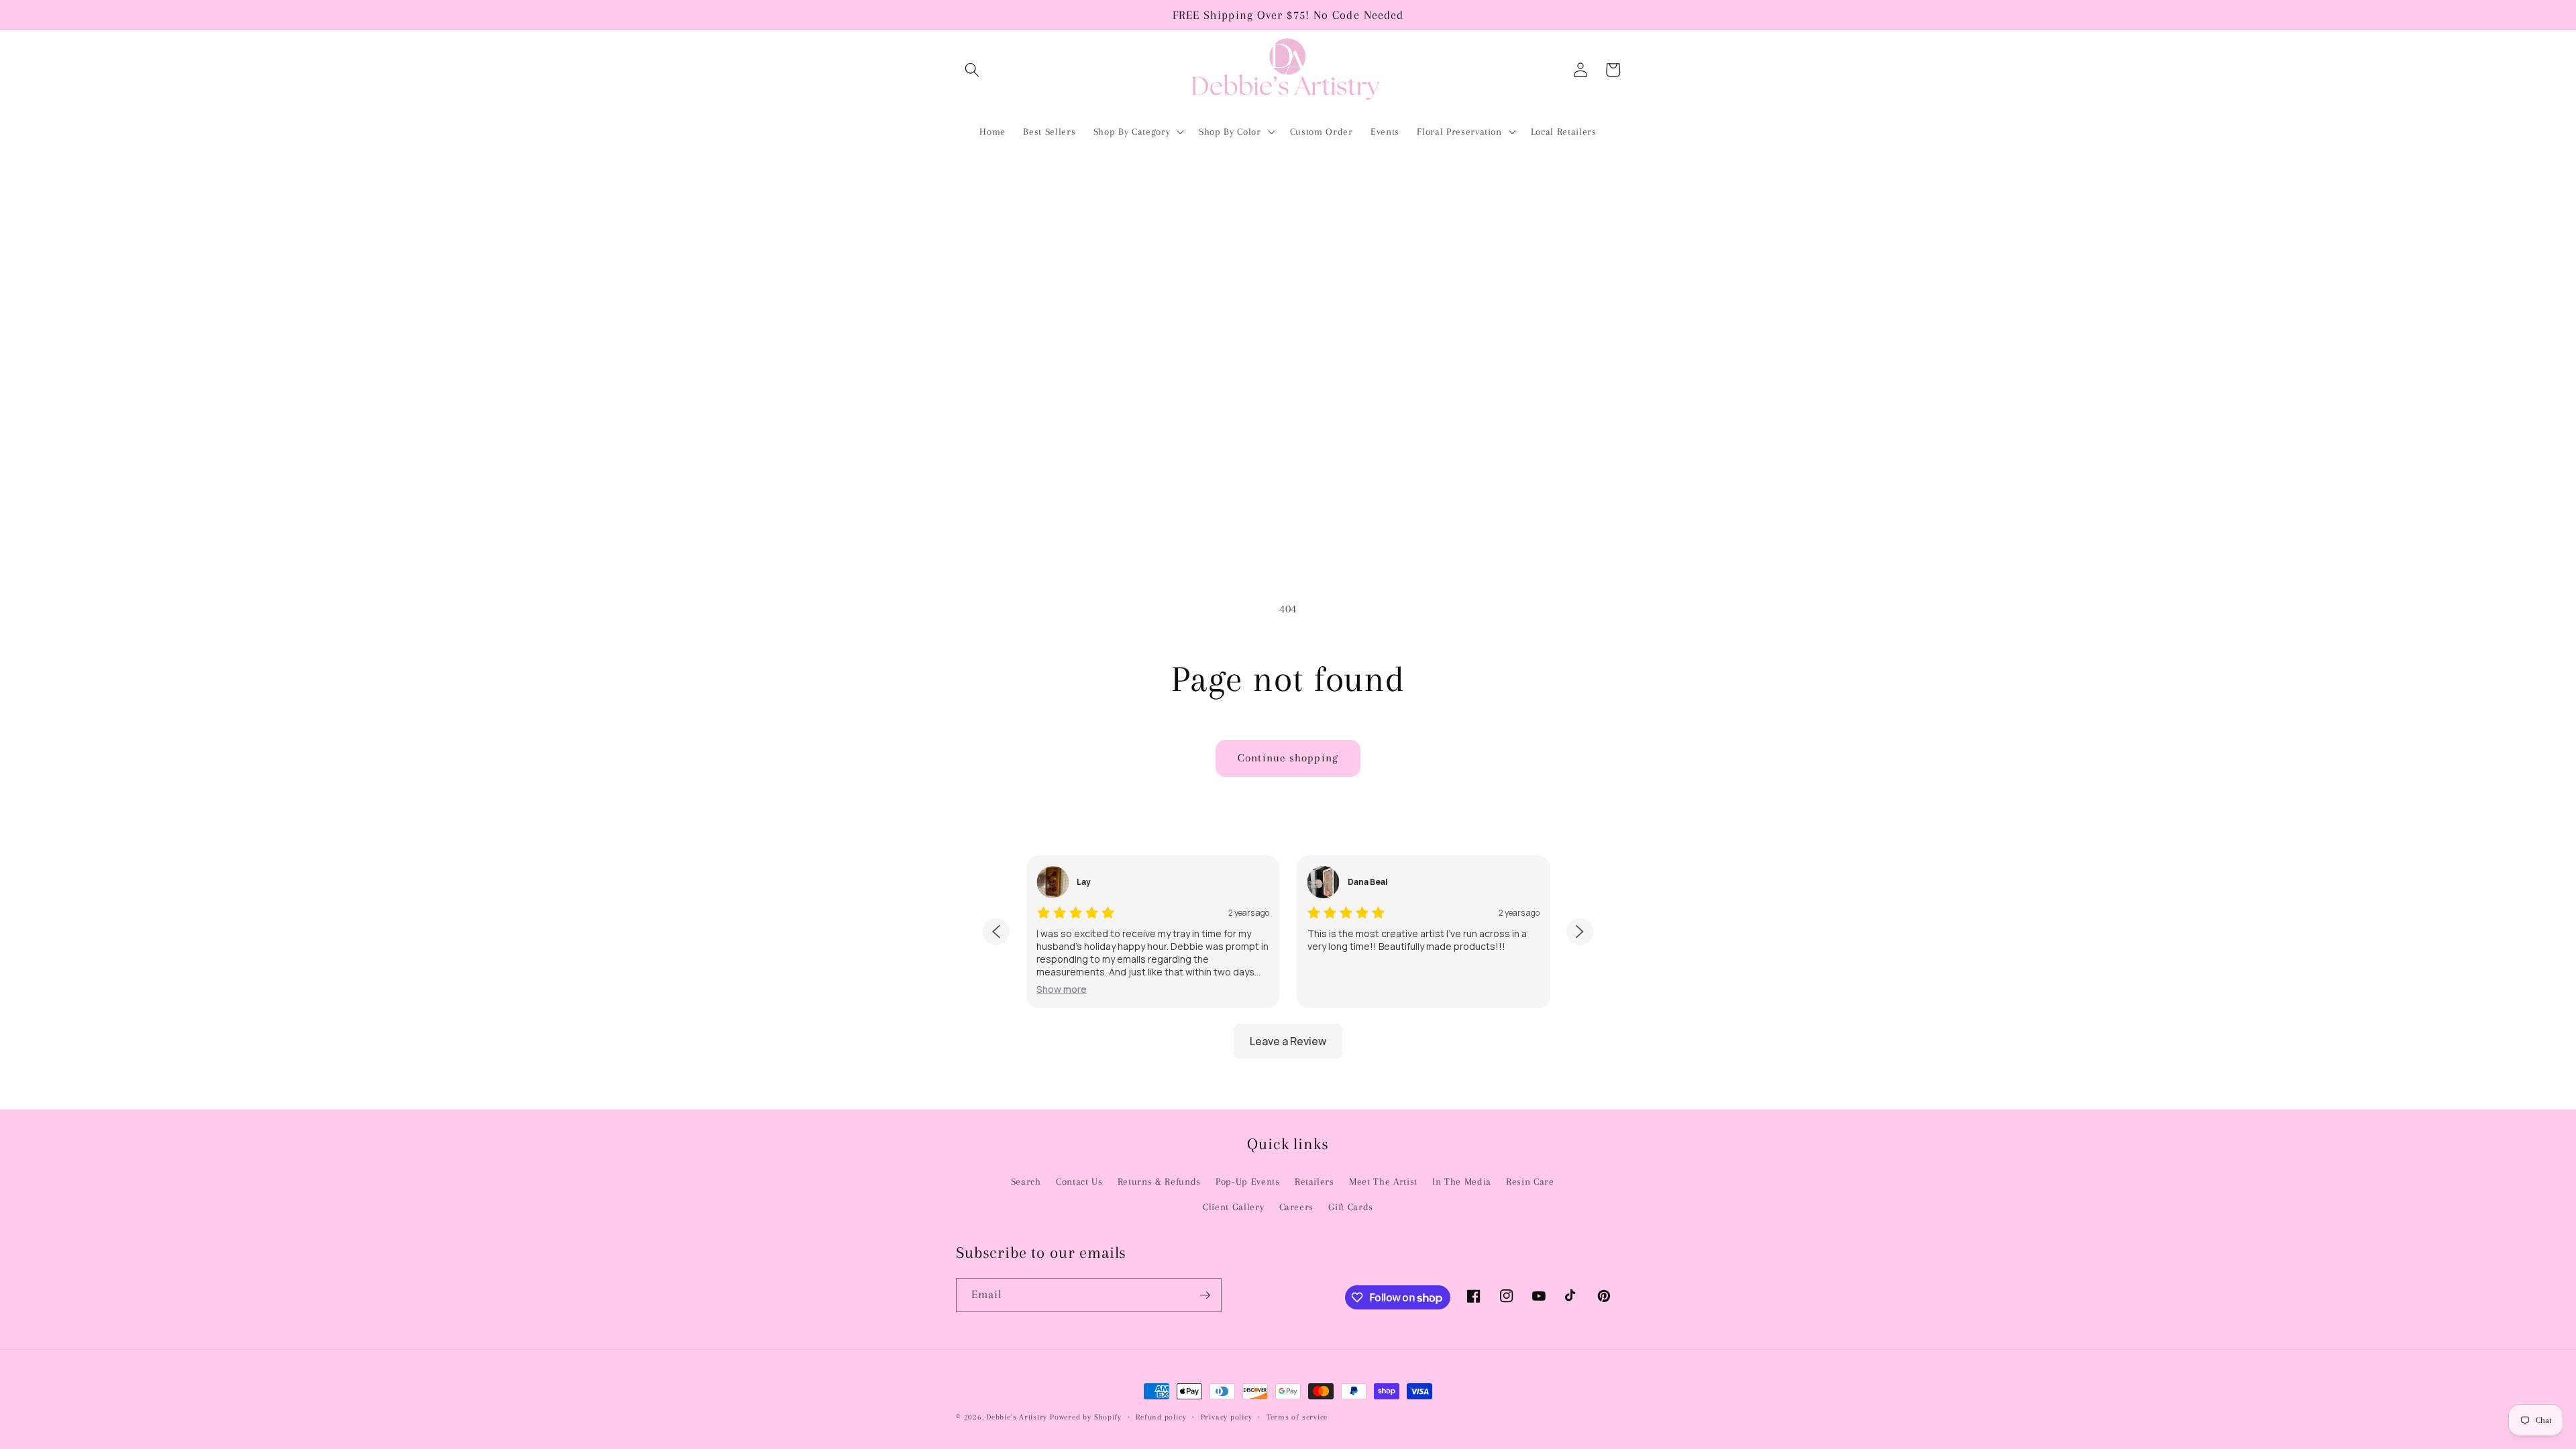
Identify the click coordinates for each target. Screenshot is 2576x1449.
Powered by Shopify (1086, 1417)
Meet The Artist (1383, 1182)
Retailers (1314, 1182)
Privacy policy (1227, 1417)
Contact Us (1079, 1182)
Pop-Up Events (1248, 1182)
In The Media (1462, 1182)
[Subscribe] (1205, 1295)
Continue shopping (1288, 758)
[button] (972, 70)
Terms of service (1297, 1417)
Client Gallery (1233, 1207)
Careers (1297, 1207)
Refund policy (1161, 1417)
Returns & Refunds (1159, 1182)
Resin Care (1530, 1182)
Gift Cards (1351, 1207)
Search (1026, 1182)
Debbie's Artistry (1017, 1417)
